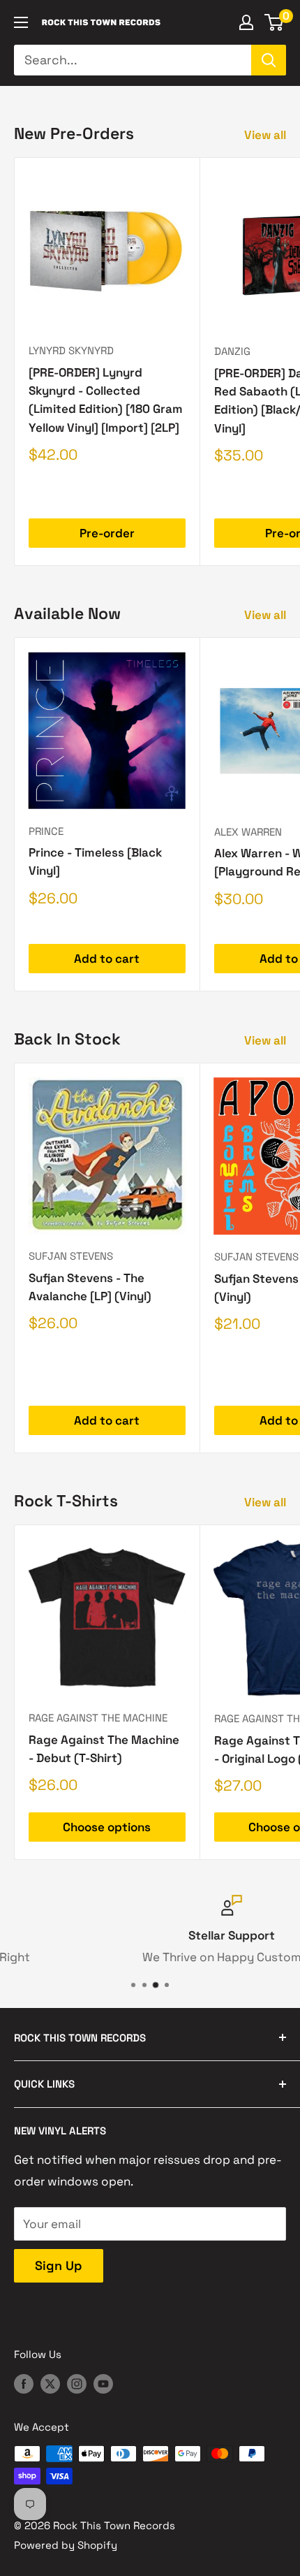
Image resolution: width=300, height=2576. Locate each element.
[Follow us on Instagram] (77, 2383)
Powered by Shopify (66, 2545)
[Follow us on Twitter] (50, 2383)
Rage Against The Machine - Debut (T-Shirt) (104, 1749)
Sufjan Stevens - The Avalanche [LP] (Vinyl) (90, 1287)
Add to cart (107, 959)
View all (265, 135)
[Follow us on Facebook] (24, 2383)
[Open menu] (21, 22)
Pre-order (107, 533)
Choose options (107, 1827)
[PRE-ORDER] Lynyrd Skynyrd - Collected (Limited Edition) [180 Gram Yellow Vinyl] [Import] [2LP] (106, 400)
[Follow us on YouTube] (103, 2383)
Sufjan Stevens (71, 1256)
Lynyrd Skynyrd (71, 350)
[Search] (269, 60)
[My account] (246, 22)
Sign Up (59, 2265)
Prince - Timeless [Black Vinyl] (95, 861)
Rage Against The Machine (98, 1718)
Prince (46, 831)
